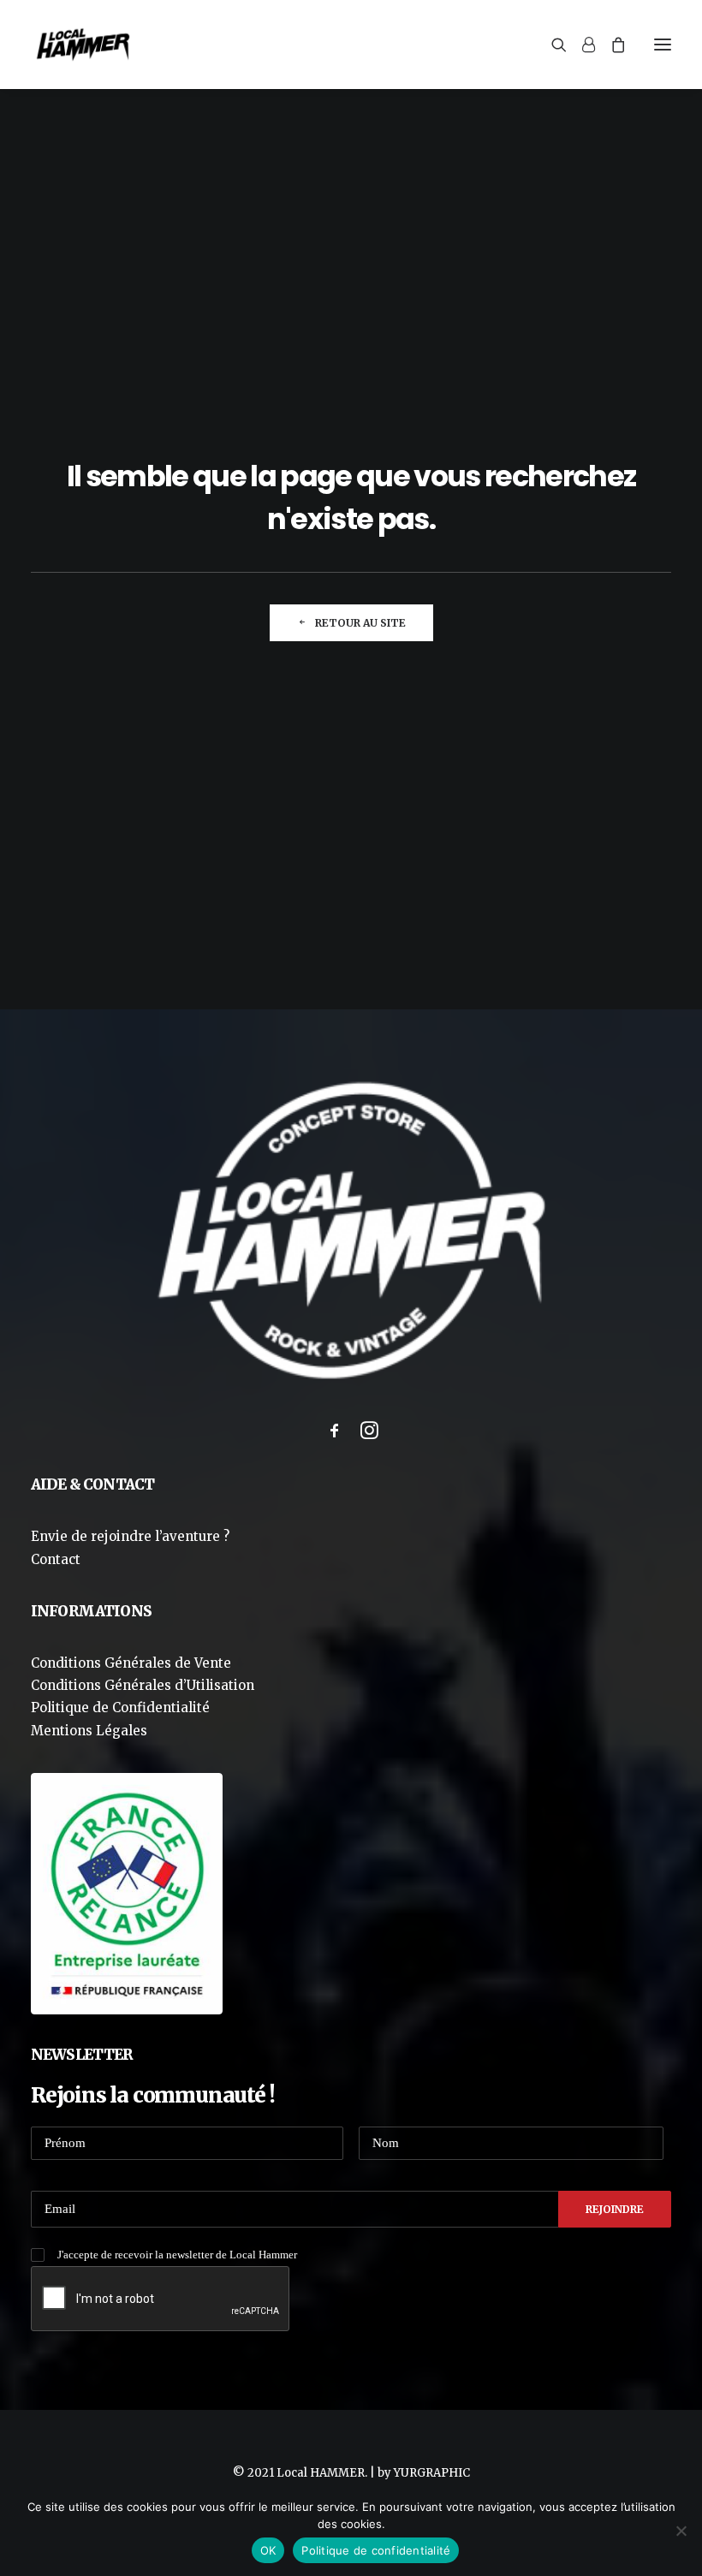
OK (268, 2550)
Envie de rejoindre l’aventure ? (130, 1536)
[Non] (681, 2531)
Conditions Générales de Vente (131, 1663)
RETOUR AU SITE (360, 623)
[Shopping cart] (610, 45)
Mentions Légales (89, 1731)
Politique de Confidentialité (120, 1707)
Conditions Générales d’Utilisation (143, 1685)
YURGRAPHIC (432, 2473)
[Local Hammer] (83, 45)
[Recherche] (551, 45)
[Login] (581, 45)
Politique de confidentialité (376, 2550)
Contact (56, 1559)
